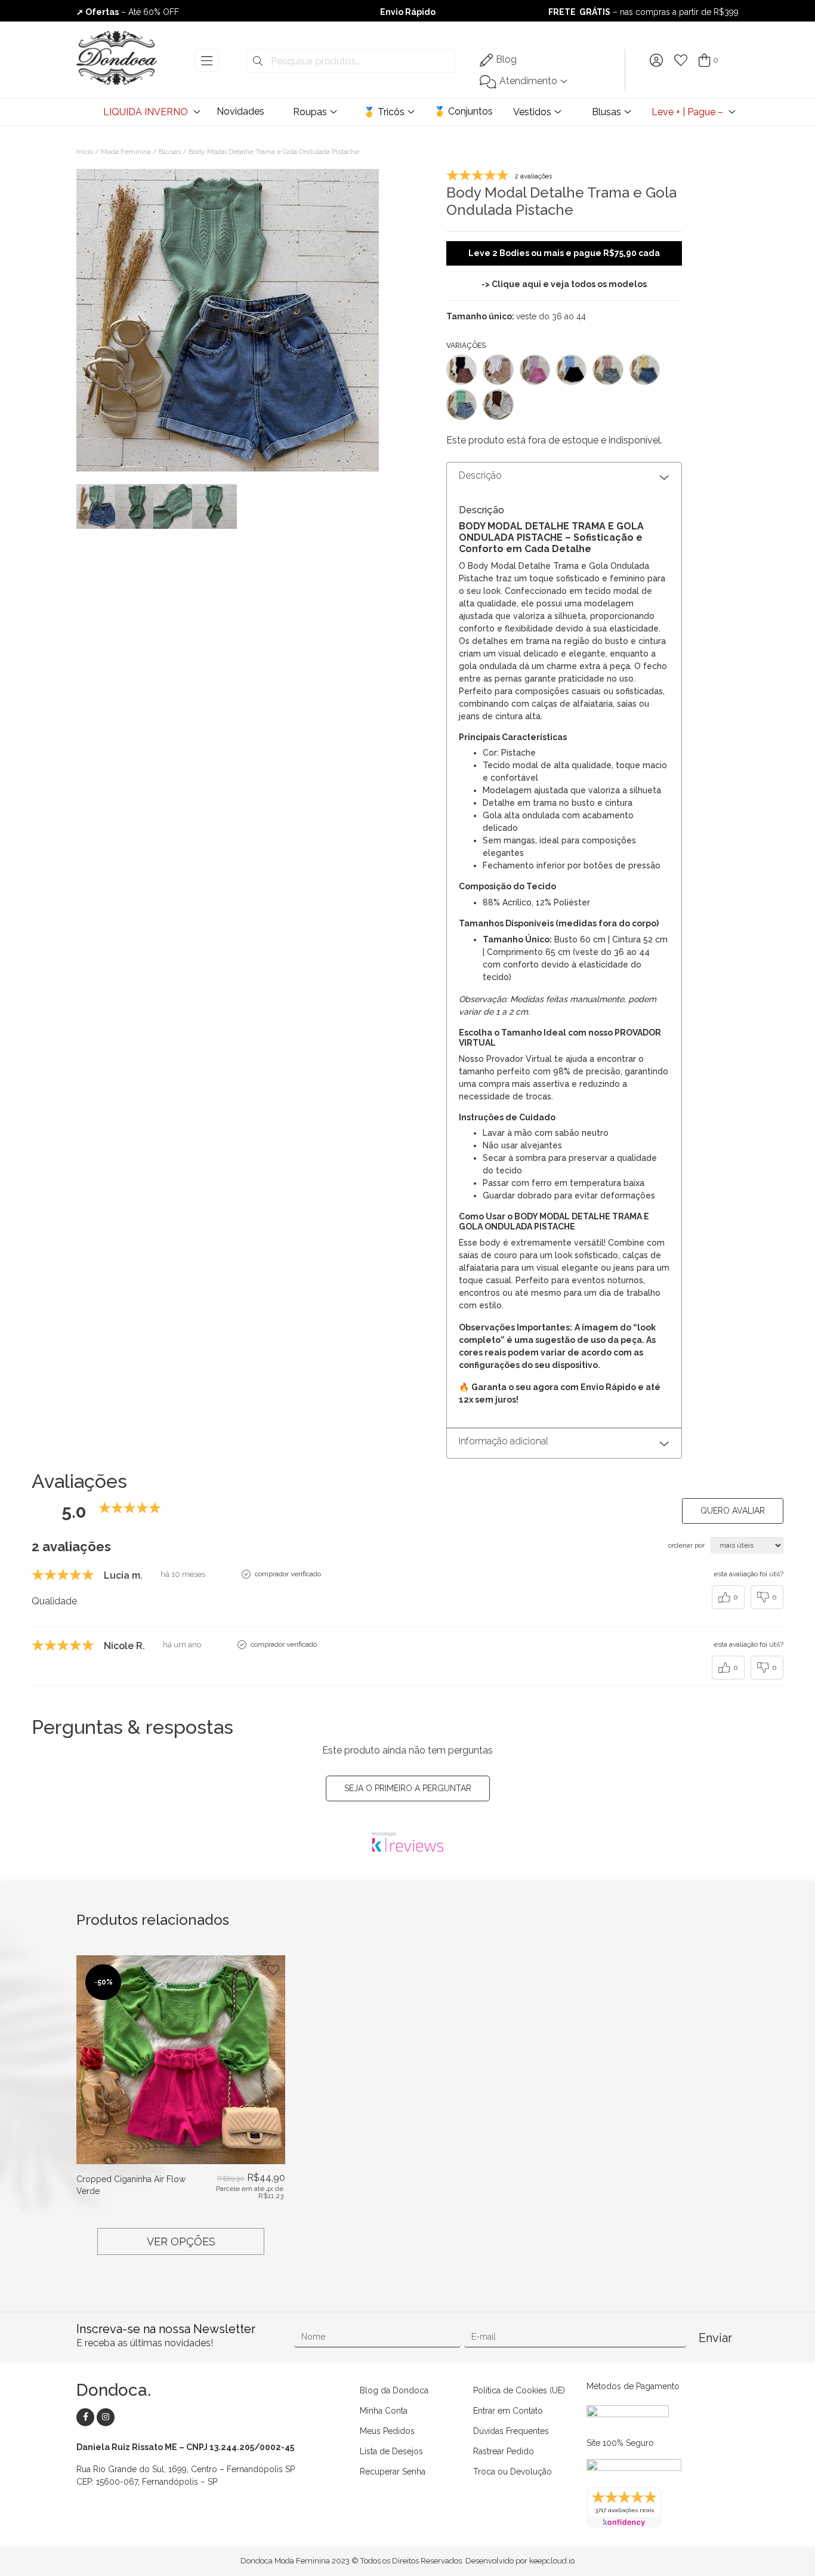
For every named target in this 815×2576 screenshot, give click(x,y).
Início (85, 152)
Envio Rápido (408, 12)
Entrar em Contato (508, 2411)
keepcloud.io (552, 2561)
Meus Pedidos (387, 2431)
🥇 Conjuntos (463, 111)
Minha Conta (384, 2411)
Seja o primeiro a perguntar (408, 1788)
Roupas (310, 112)
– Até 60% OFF (128, 12)
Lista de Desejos (391, 2451)
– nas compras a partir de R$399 (643, 12)
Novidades (240, 111)
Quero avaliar (733, 1511)
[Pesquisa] (258, 61)
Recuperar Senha (393, 2472)
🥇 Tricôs (384, 112)
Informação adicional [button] (504, 1441)
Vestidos (532, 112)
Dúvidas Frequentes (511, 2431)
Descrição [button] (480, 475)
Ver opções (181, 2241)
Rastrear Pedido (504, 2451)
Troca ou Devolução (513, 2472)
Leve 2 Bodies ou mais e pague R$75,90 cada (564, 253)
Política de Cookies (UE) (519, 2390)
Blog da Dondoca (394, 2390)
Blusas (606, 112)
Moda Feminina (126, 152)
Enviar (715, 2338)
